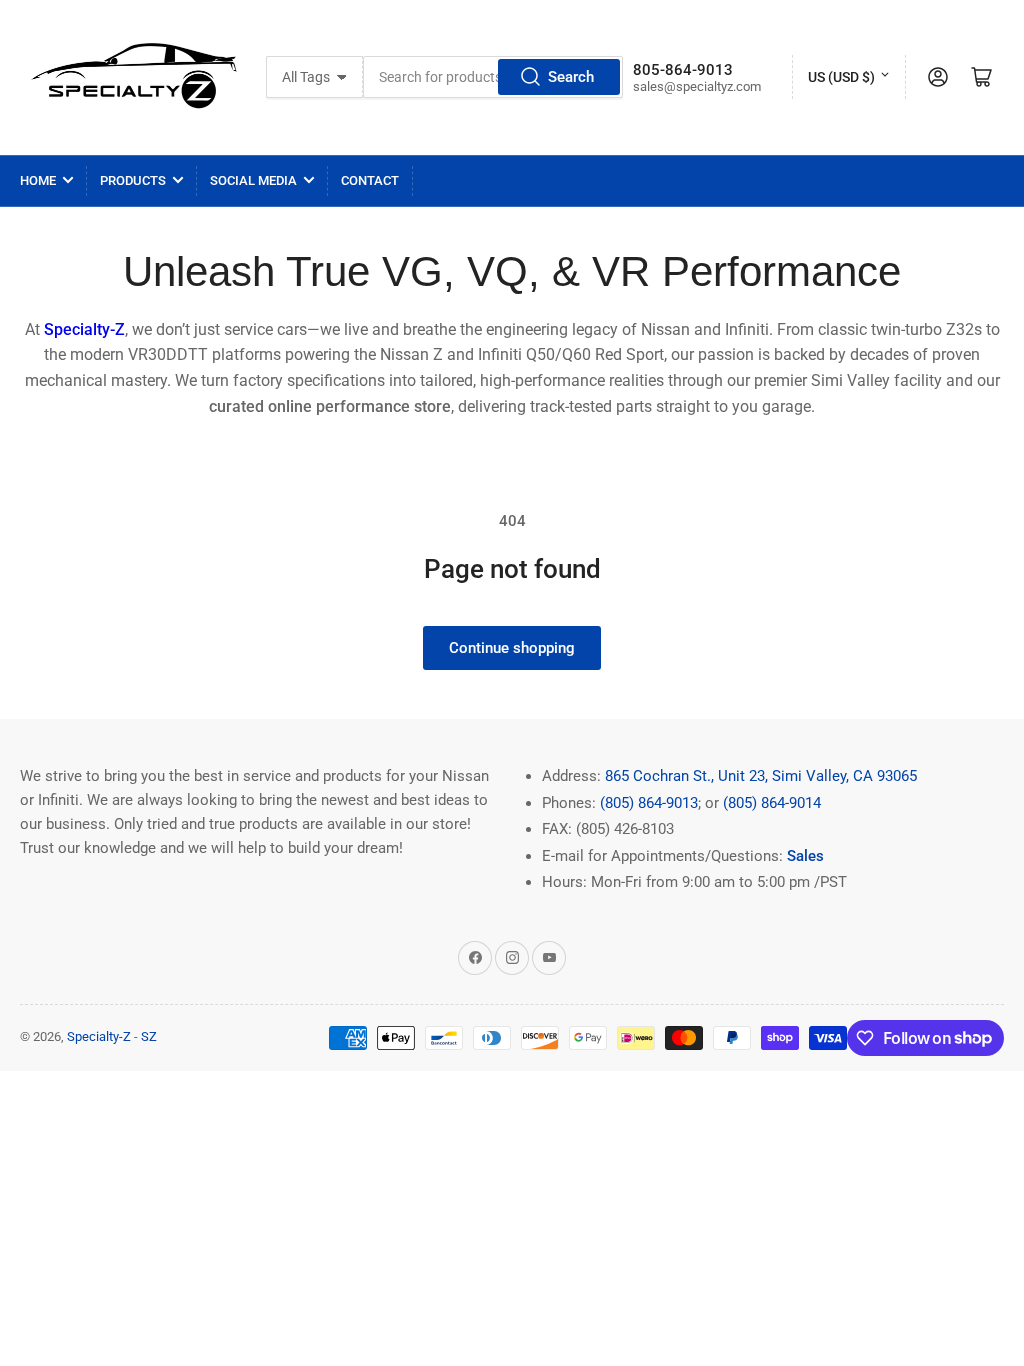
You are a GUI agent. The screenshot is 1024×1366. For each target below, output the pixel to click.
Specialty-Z (99, 1036)
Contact (370, 180)
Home (38, 180)
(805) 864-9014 (772, 803)
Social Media (253, 180)
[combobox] (492, 77)
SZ (149, 1036)
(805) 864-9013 (649, 803)
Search (571, 77)
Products (133, 180)
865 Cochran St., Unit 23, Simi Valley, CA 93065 (761, 776)
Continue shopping (512, 648)
